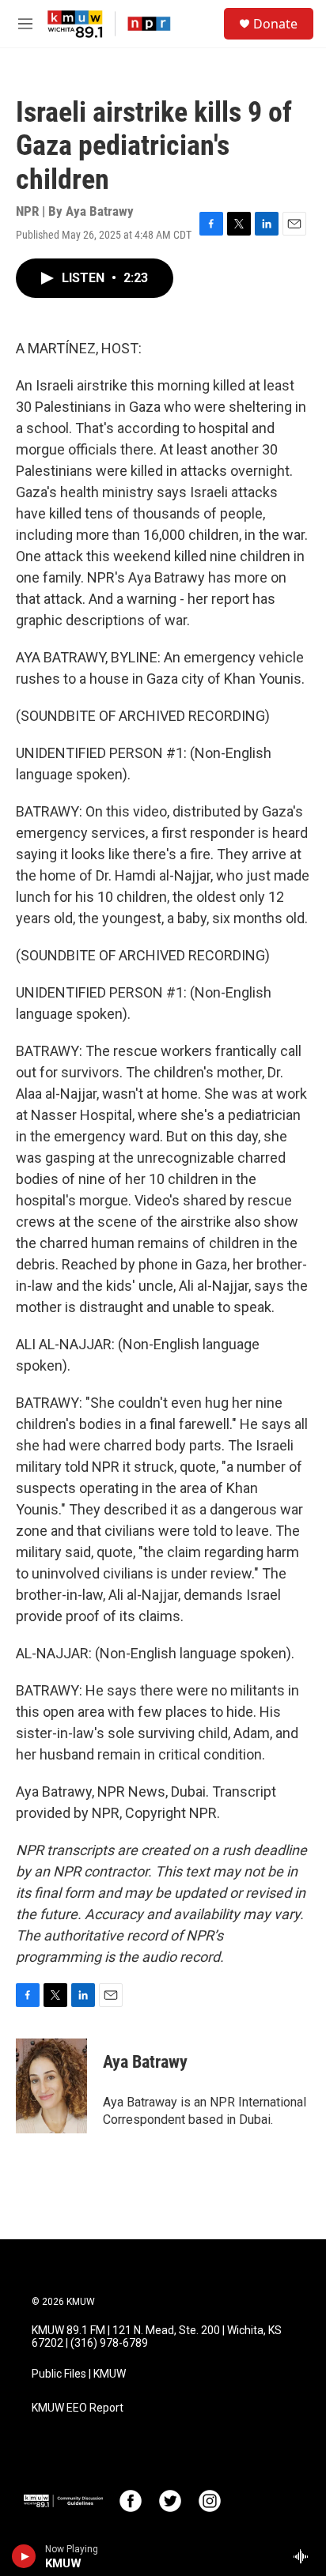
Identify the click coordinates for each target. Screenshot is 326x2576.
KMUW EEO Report (78, 2408)
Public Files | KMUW (79, 2374)
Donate (275, 24)
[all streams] (305, 2556)
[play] (24, 2556)
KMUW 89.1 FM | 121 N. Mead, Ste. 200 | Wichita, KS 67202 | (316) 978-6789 (157, 2337)
